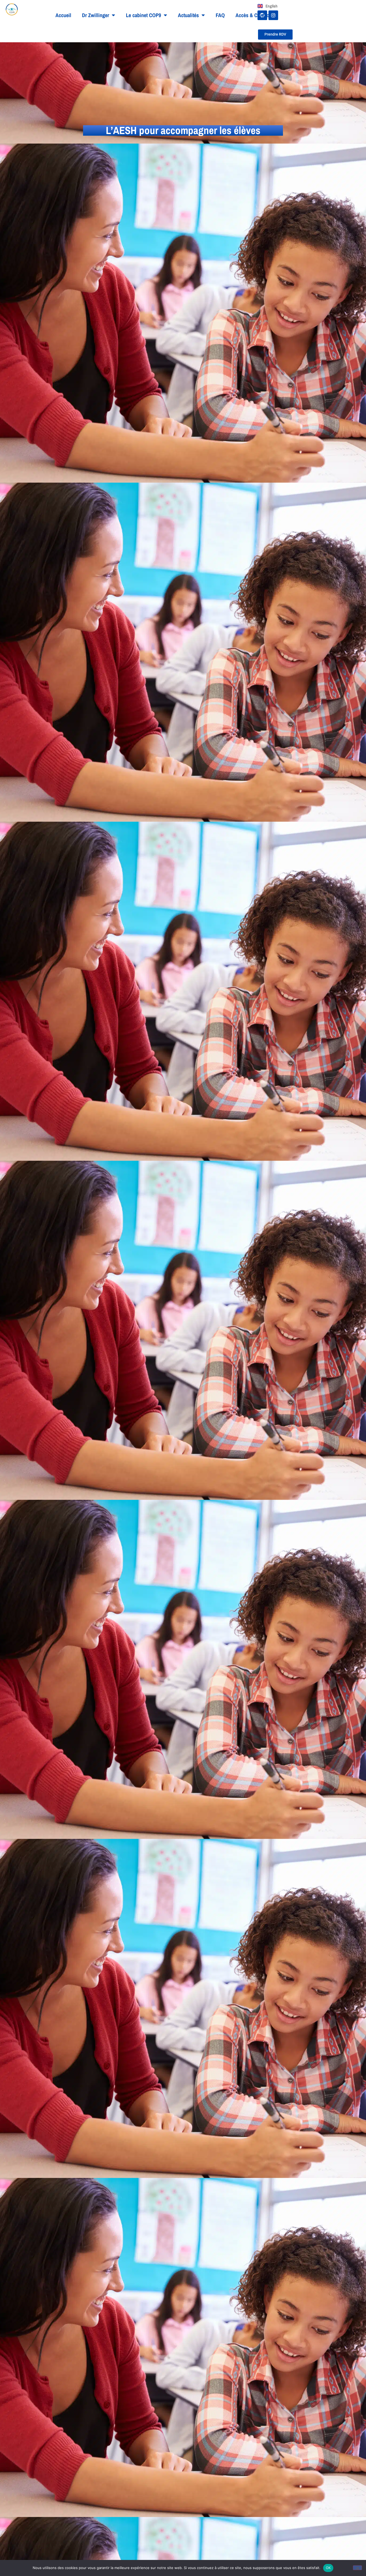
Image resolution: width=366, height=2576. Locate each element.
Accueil (63, 15)
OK (328, 2568)
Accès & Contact (253, 15)
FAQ (220, 15)
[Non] (357, 2568)
